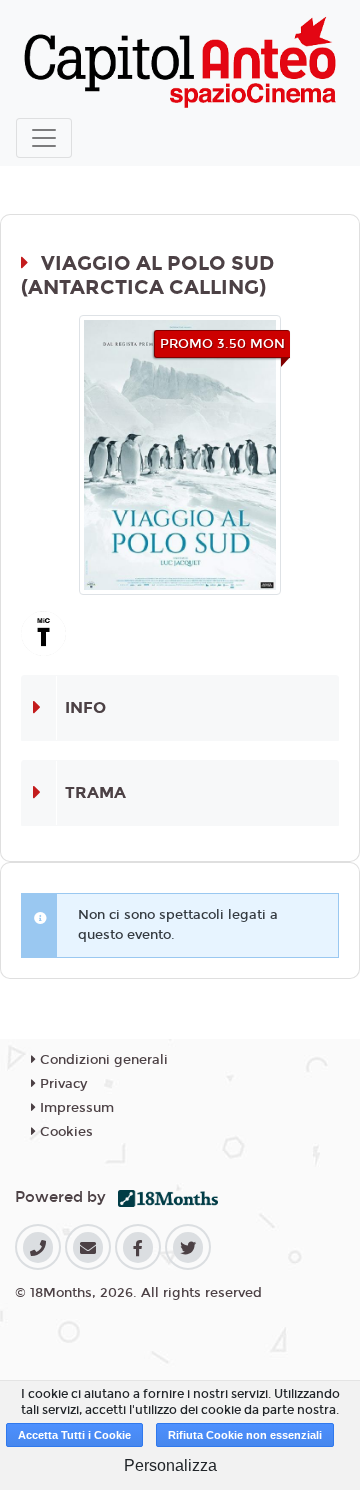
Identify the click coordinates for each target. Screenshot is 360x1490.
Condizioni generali (102, 1060)
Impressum (75, 1108)
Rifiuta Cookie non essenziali (245, 1435)
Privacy (61, 1084)
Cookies (64, 1132)
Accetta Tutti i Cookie (74, 1435)
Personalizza (170, 1465)
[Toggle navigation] (44, 138)
